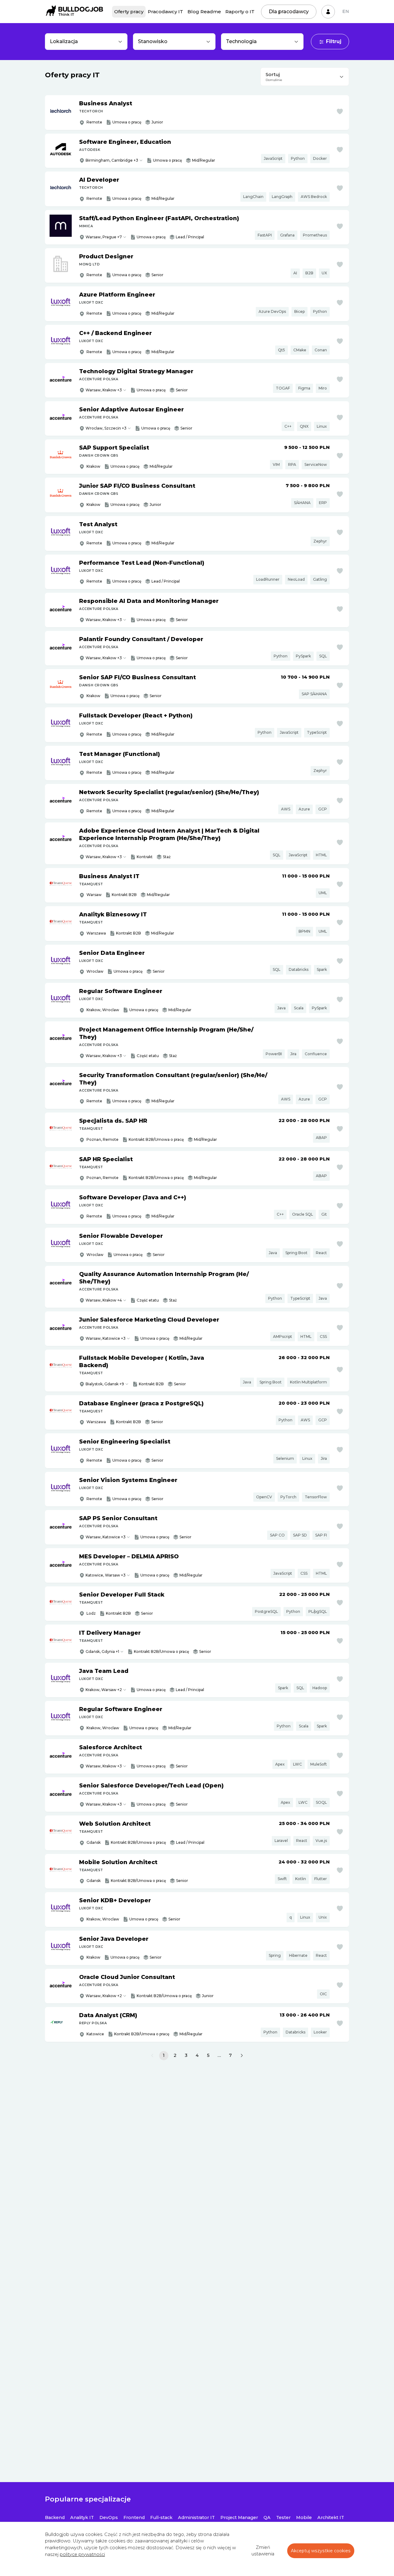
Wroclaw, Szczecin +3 (106, 428)
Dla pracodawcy (289, 12)
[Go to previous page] (152, 2056)
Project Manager (239, 2517)
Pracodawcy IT (165, 12)
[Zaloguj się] (328, 12)
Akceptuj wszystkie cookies (321, 2551)
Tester (283, 2517)
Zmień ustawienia (263, 2551)
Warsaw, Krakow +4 (104, 1300)
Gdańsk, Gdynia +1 (102, 1651)
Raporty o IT (240, 12)
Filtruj (334, 41)
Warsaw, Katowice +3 (106, 1338)
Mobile (304, 2517)
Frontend (134, 2517)
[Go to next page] (242, 2056)
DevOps (109, 2517)
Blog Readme (204, 12)
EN (346, 11)
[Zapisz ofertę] (340, 111)
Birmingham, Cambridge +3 (112, 160)
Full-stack (161, 2517)
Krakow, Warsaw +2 (104, 1690)
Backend (55, 2517)
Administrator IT (196, 2517)
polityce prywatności (82, 2554)
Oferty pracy (129, 12)
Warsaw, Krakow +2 (104, 1996)
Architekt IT (331, 2517)
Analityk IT (82, 2517)
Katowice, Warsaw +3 (106, 1575)
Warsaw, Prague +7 (104, 237)
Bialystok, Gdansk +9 (105, 1384)
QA (267, 2517)
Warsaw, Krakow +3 (104, 390)
